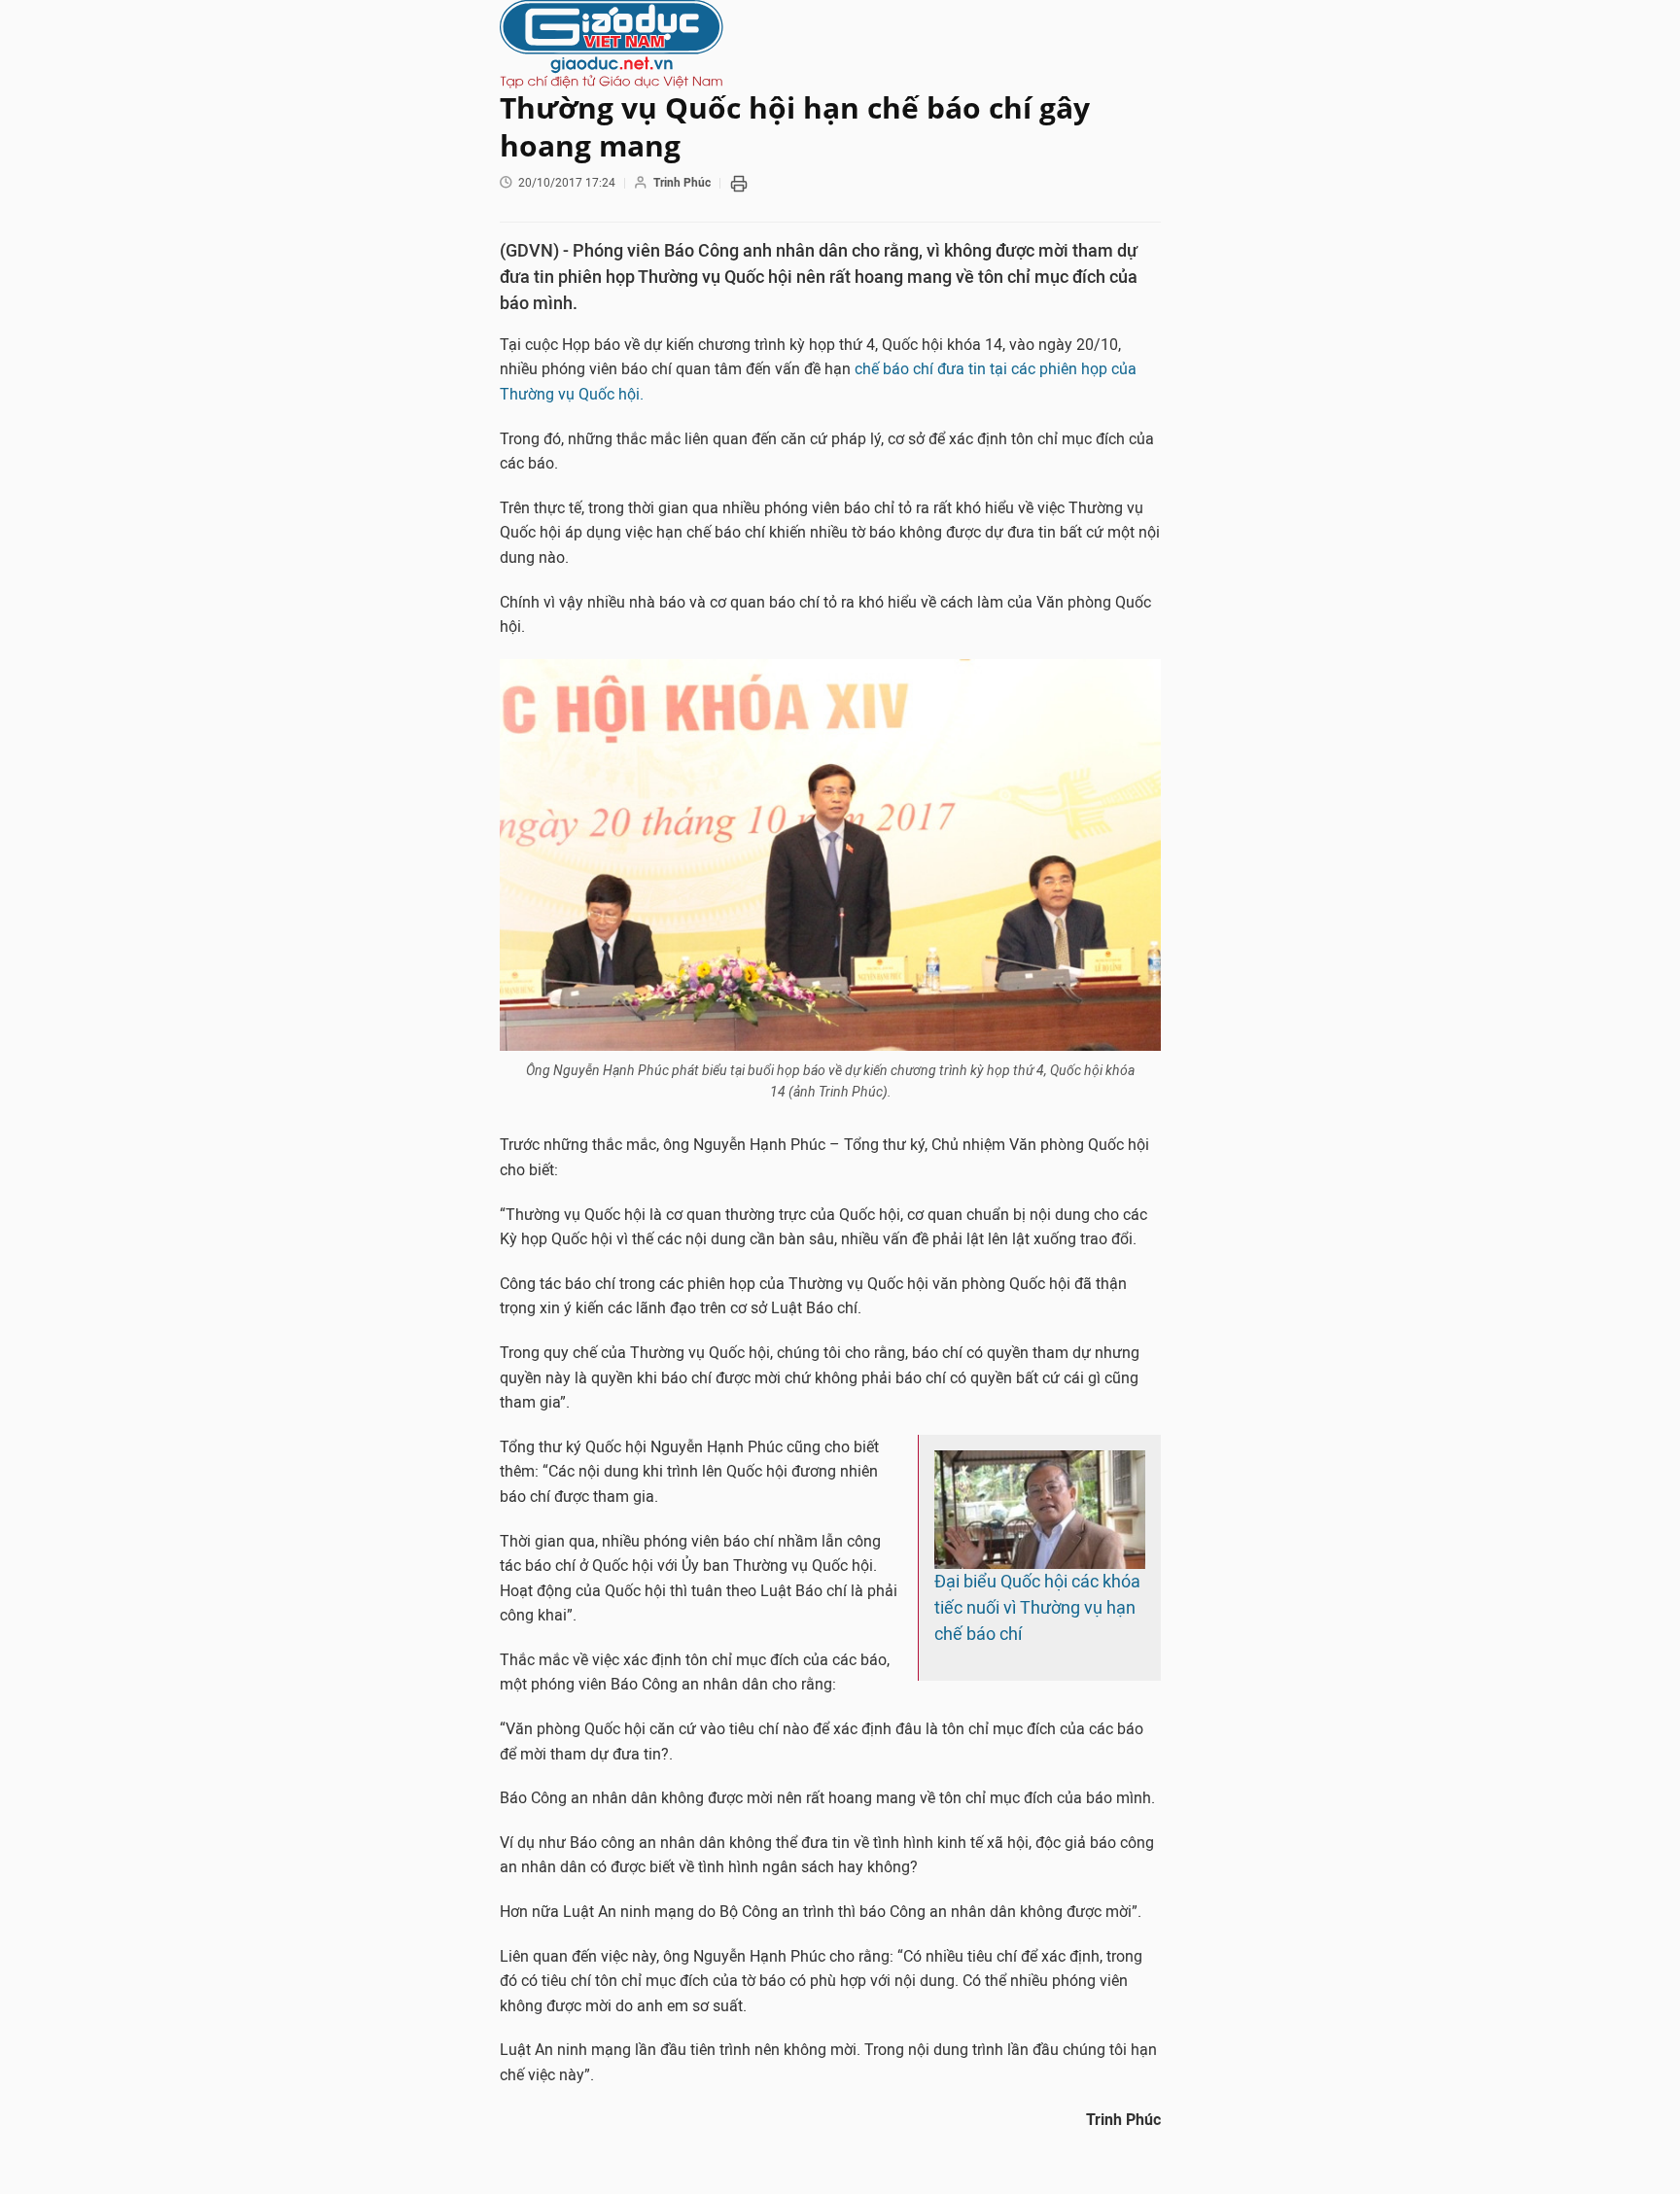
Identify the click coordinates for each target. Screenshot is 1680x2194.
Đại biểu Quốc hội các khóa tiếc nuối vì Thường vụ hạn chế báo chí (1037, 1608)
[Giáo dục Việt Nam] (830, 44)
